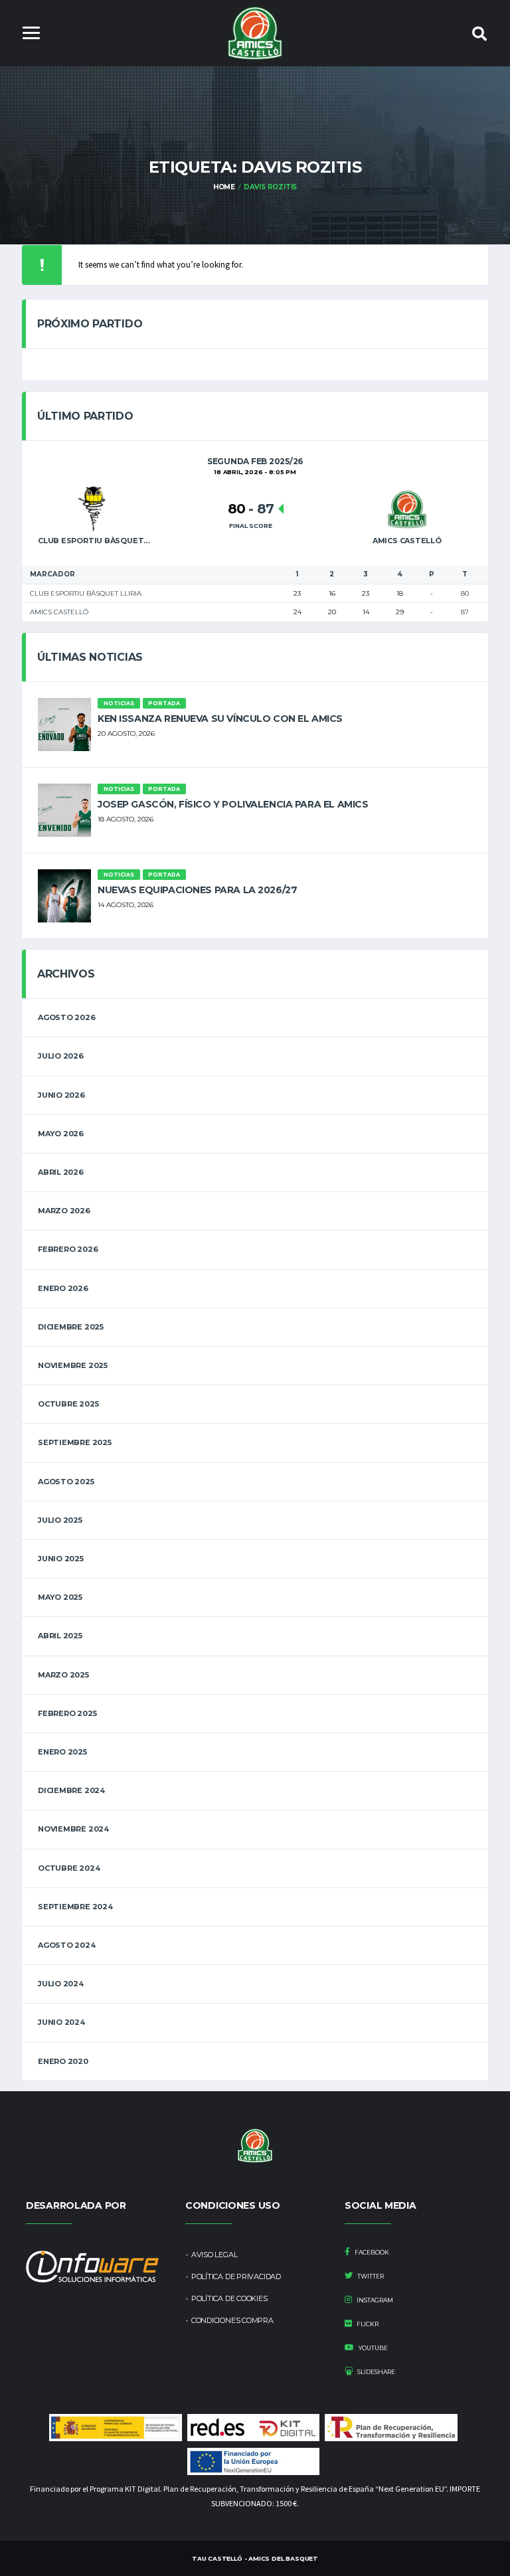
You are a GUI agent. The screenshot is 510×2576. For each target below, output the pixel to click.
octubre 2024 (69, 1868)
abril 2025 (60, 1636)
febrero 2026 (68, 1249)
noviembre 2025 (73, 1365)
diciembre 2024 (71, 1790)
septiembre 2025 (75, 1442)
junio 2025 (61, 1559)
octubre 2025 (68, 1404)
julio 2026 (61, 1056)
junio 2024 (61, 2022)
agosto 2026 (67, 1017)
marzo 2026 (64, 1211)
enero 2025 (62, 1752)
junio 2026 (61, 1095)
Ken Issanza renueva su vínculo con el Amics (220, 719)
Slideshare (376, 2372)
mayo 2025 (60, 1597)
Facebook (371, 2252)
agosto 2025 (66, 1482)
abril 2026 (61, 1172)
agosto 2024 (67, 1945)
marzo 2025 (63, 1675)
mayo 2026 (61, 1134)
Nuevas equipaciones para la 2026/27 (197, 890)
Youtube (373, 2348)
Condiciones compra (232, 2320)
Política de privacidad (236, 2276)
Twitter (370, 2276)
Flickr (367, 2324)
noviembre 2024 (73, 1829)
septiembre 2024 (75, 1907)
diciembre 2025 (71, 1327)
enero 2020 (63, 2061)
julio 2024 (61, 1984)
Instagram (374, 2300)
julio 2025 (60, 1520)
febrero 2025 (67, 1713)
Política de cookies (229, 2298)
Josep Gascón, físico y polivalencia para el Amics (233, 804)
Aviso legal (214, 2255)
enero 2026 (63, 1288)
